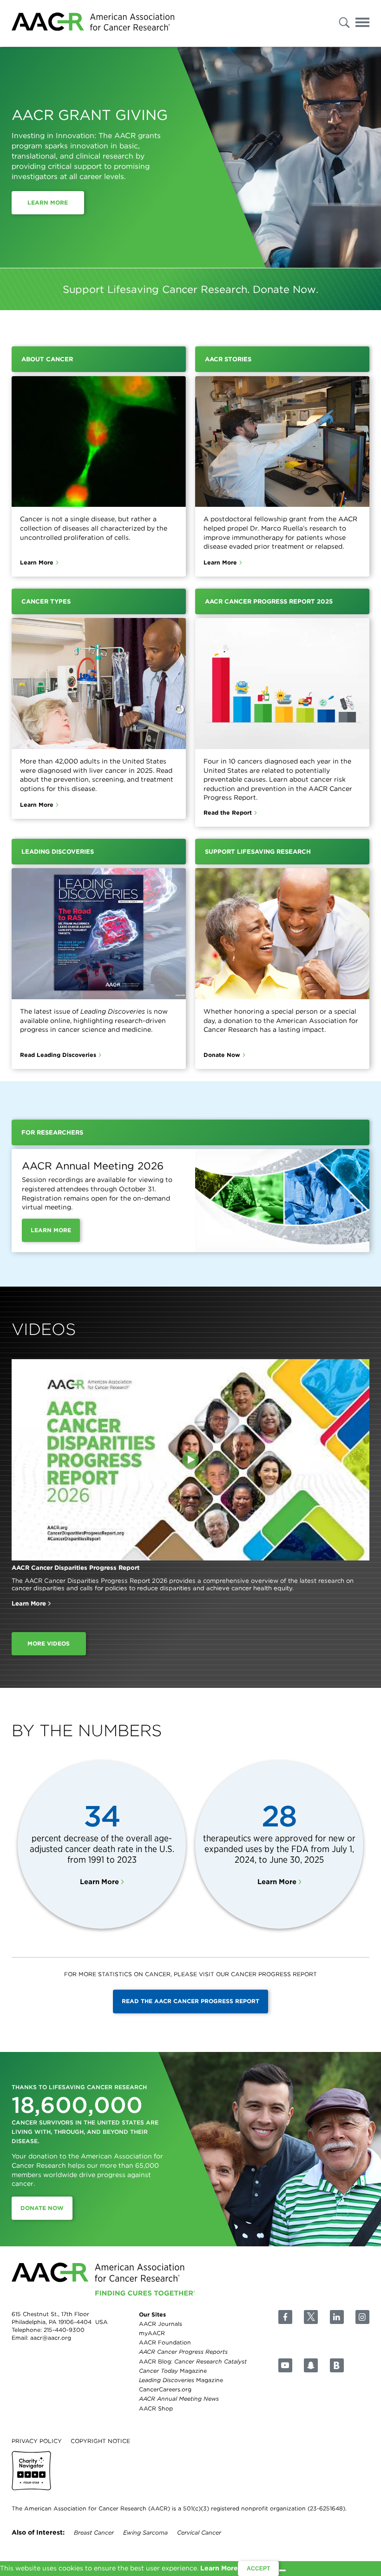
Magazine (173, 2371)
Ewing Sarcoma (145, 2533)
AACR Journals (161, 2324)
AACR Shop (156, 2408)
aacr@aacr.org (51, 2338)
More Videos (49, 1643)
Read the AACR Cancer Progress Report (190, 2001)
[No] (282, 2570)
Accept (258, 2569)
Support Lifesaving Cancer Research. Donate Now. (190, 289)
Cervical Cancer (199, 2533)
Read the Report (228, 813)
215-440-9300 (64, 2330)
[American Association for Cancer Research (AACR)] (93, 23)
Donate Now (222, 1055)
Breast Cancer (94, 2533)
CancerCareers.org (165, 2389)
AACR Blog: (193, 2361)
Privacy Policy (37, 2440)
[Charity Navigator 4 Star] (31, 2471)
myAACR (152, 2333)
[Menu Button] (362, 24)
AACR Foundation (165, 2342)
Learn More (48, 202)
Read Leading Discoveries (58, 1055)
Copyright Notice (100, 2440)
